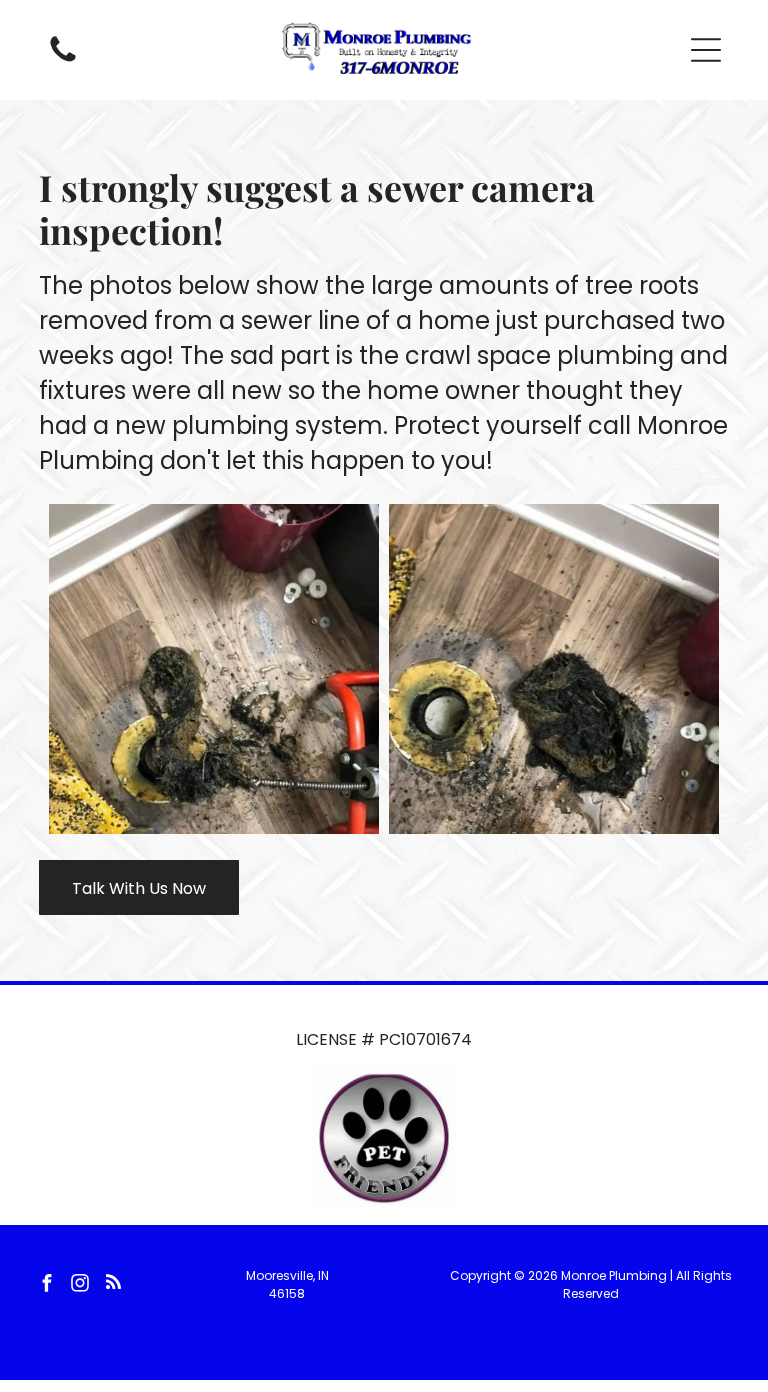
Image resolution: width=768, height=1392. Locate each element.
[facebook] (47, 1285)
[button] (706, 50)
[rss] (113, 1285)
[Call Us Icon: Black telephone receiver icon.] (63, 60)
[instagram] (80, 1285)
